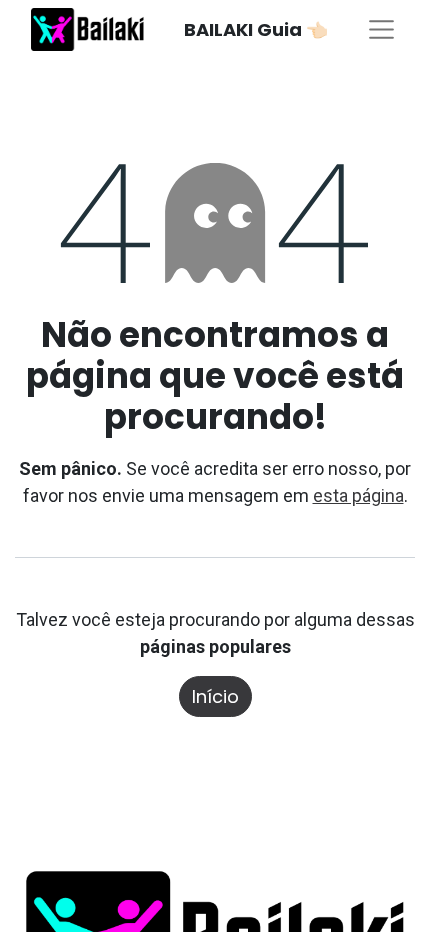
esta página (358, 495)
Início (215, 696)
